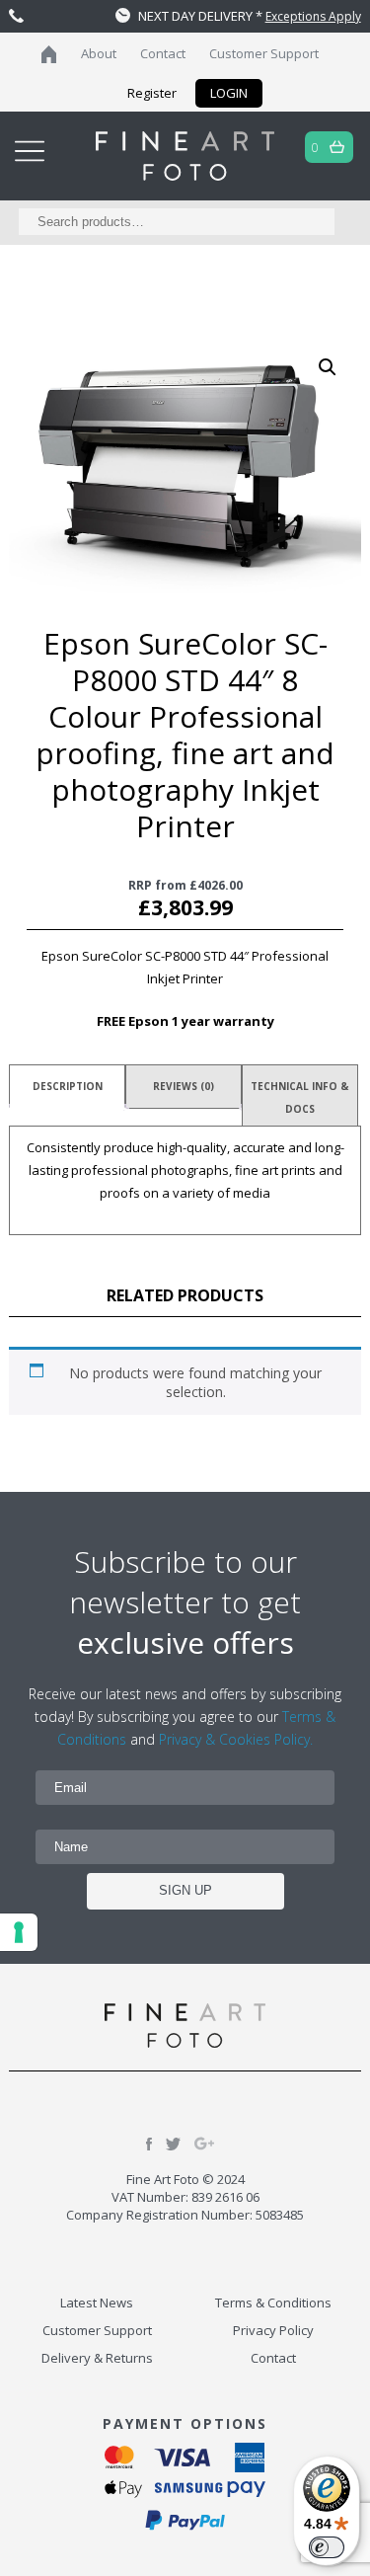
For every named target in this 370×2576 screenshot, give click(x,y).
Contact (163, 53)
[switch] (327, 2547)
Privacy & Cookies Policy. (236, 1739)
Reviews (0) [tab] (184, 1086)
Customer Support (264, 53)
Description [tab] (68, 1086)
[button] (328, 367)
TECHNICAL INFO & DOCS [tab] (299, 1097)
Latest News (97, 2303)
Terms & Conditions (273, 2303)
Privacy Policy (273, 2330)
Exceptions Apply (313, 16)
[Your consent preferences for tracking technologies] (19, 1932)
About (99, 53)
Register (152, 93)
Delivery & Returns (97, 2358)
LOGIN (229, 93)
